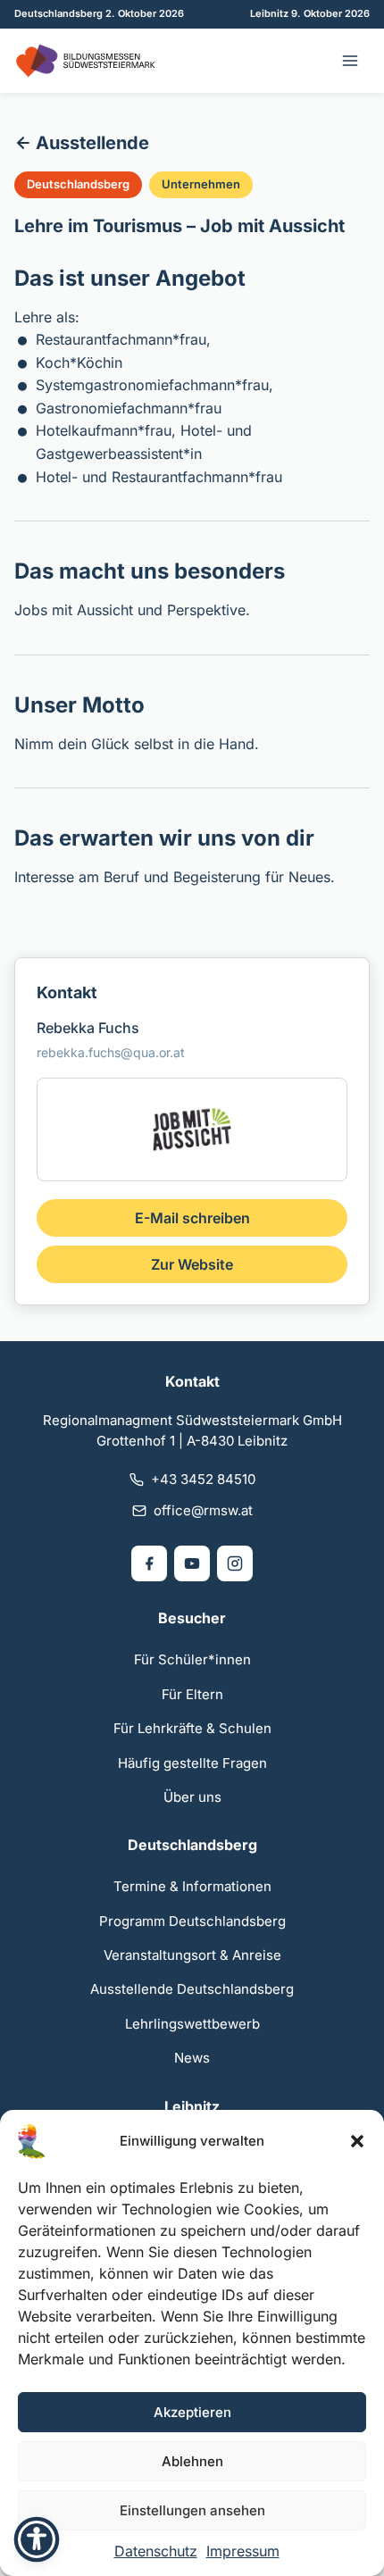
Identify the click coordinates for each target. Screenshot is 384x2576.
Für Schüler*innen (192, 1659)
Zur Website (192, 1264)
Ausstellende (92, 143)
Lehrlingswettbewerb (192, 2024)
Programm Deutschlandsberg (192, 1921)
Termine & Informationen (192, 1886)
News (192, 2058)
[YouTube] (192, 1563)
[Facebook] (149, 1563)
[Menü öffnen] (350, 61)
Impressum (243, 2551)
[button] (357, 2141)
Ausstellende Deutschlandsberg (192, 1989)
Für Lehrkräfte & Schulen (192, 1728)
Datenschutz (156, 2551)
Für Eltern (192, 1694)
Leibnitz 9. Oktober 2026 (310, 13)
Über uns (192, 1797)
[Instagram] (235, 1563)
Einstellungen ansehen (192, 2510)
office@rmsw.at (203, 1510)
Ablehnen (192, 2461)
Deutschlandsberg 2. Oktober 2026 (99, 13)
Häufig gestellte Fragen (192, 1763)
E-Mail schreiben (192, 1218)
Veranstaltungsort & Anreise (192, 1955)
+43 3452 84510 (203, 1479)
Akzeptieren (192, 2412)
